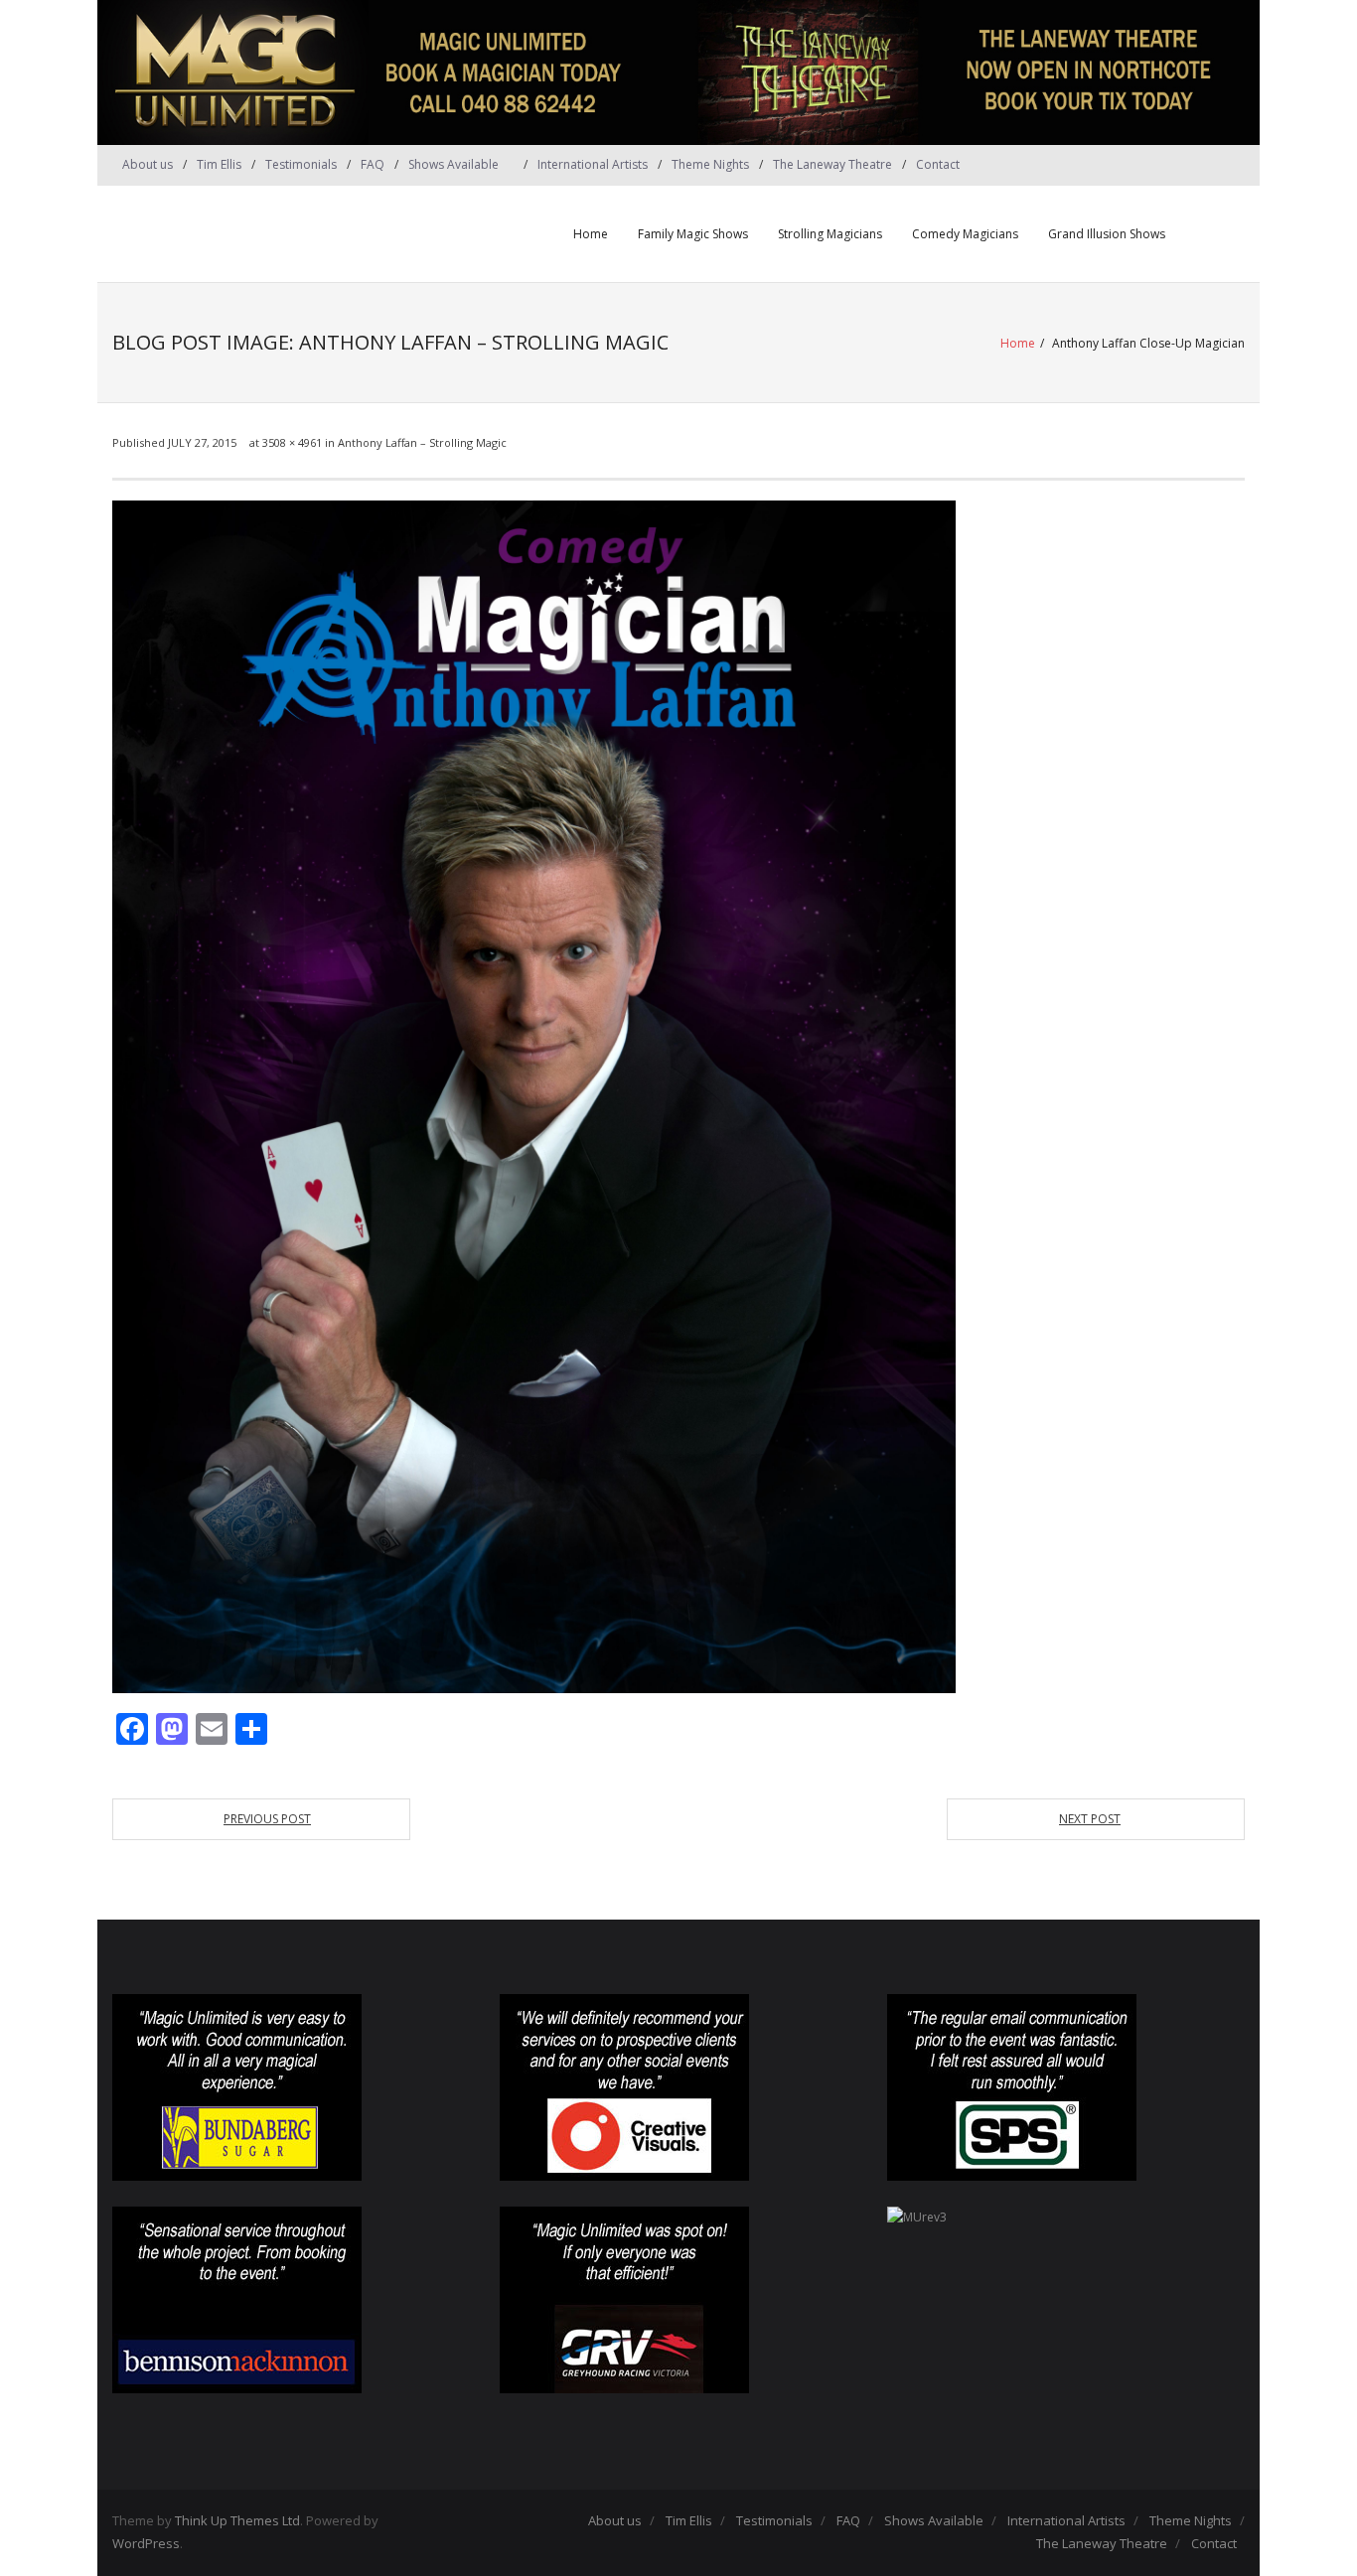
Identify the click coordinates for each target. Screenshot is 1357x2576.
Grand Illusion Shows (1107, 234)
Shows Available (453, 164)
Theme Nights (710, 164)
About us (148, 164)
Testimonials (301, 164)
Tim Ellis (219, 164)
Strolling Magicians (830, 234)
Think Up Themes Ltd (237, 2520)
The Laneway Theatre (832, 164)
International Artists (593, 164)
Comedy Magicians (965, 234)
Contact (938, 164)
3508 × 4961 (292, 442)
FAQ (373, 164)
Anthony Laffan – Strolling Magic (422, 442)
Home (591, 234)
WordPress (146, 2543)
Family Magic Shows (693, 234)
